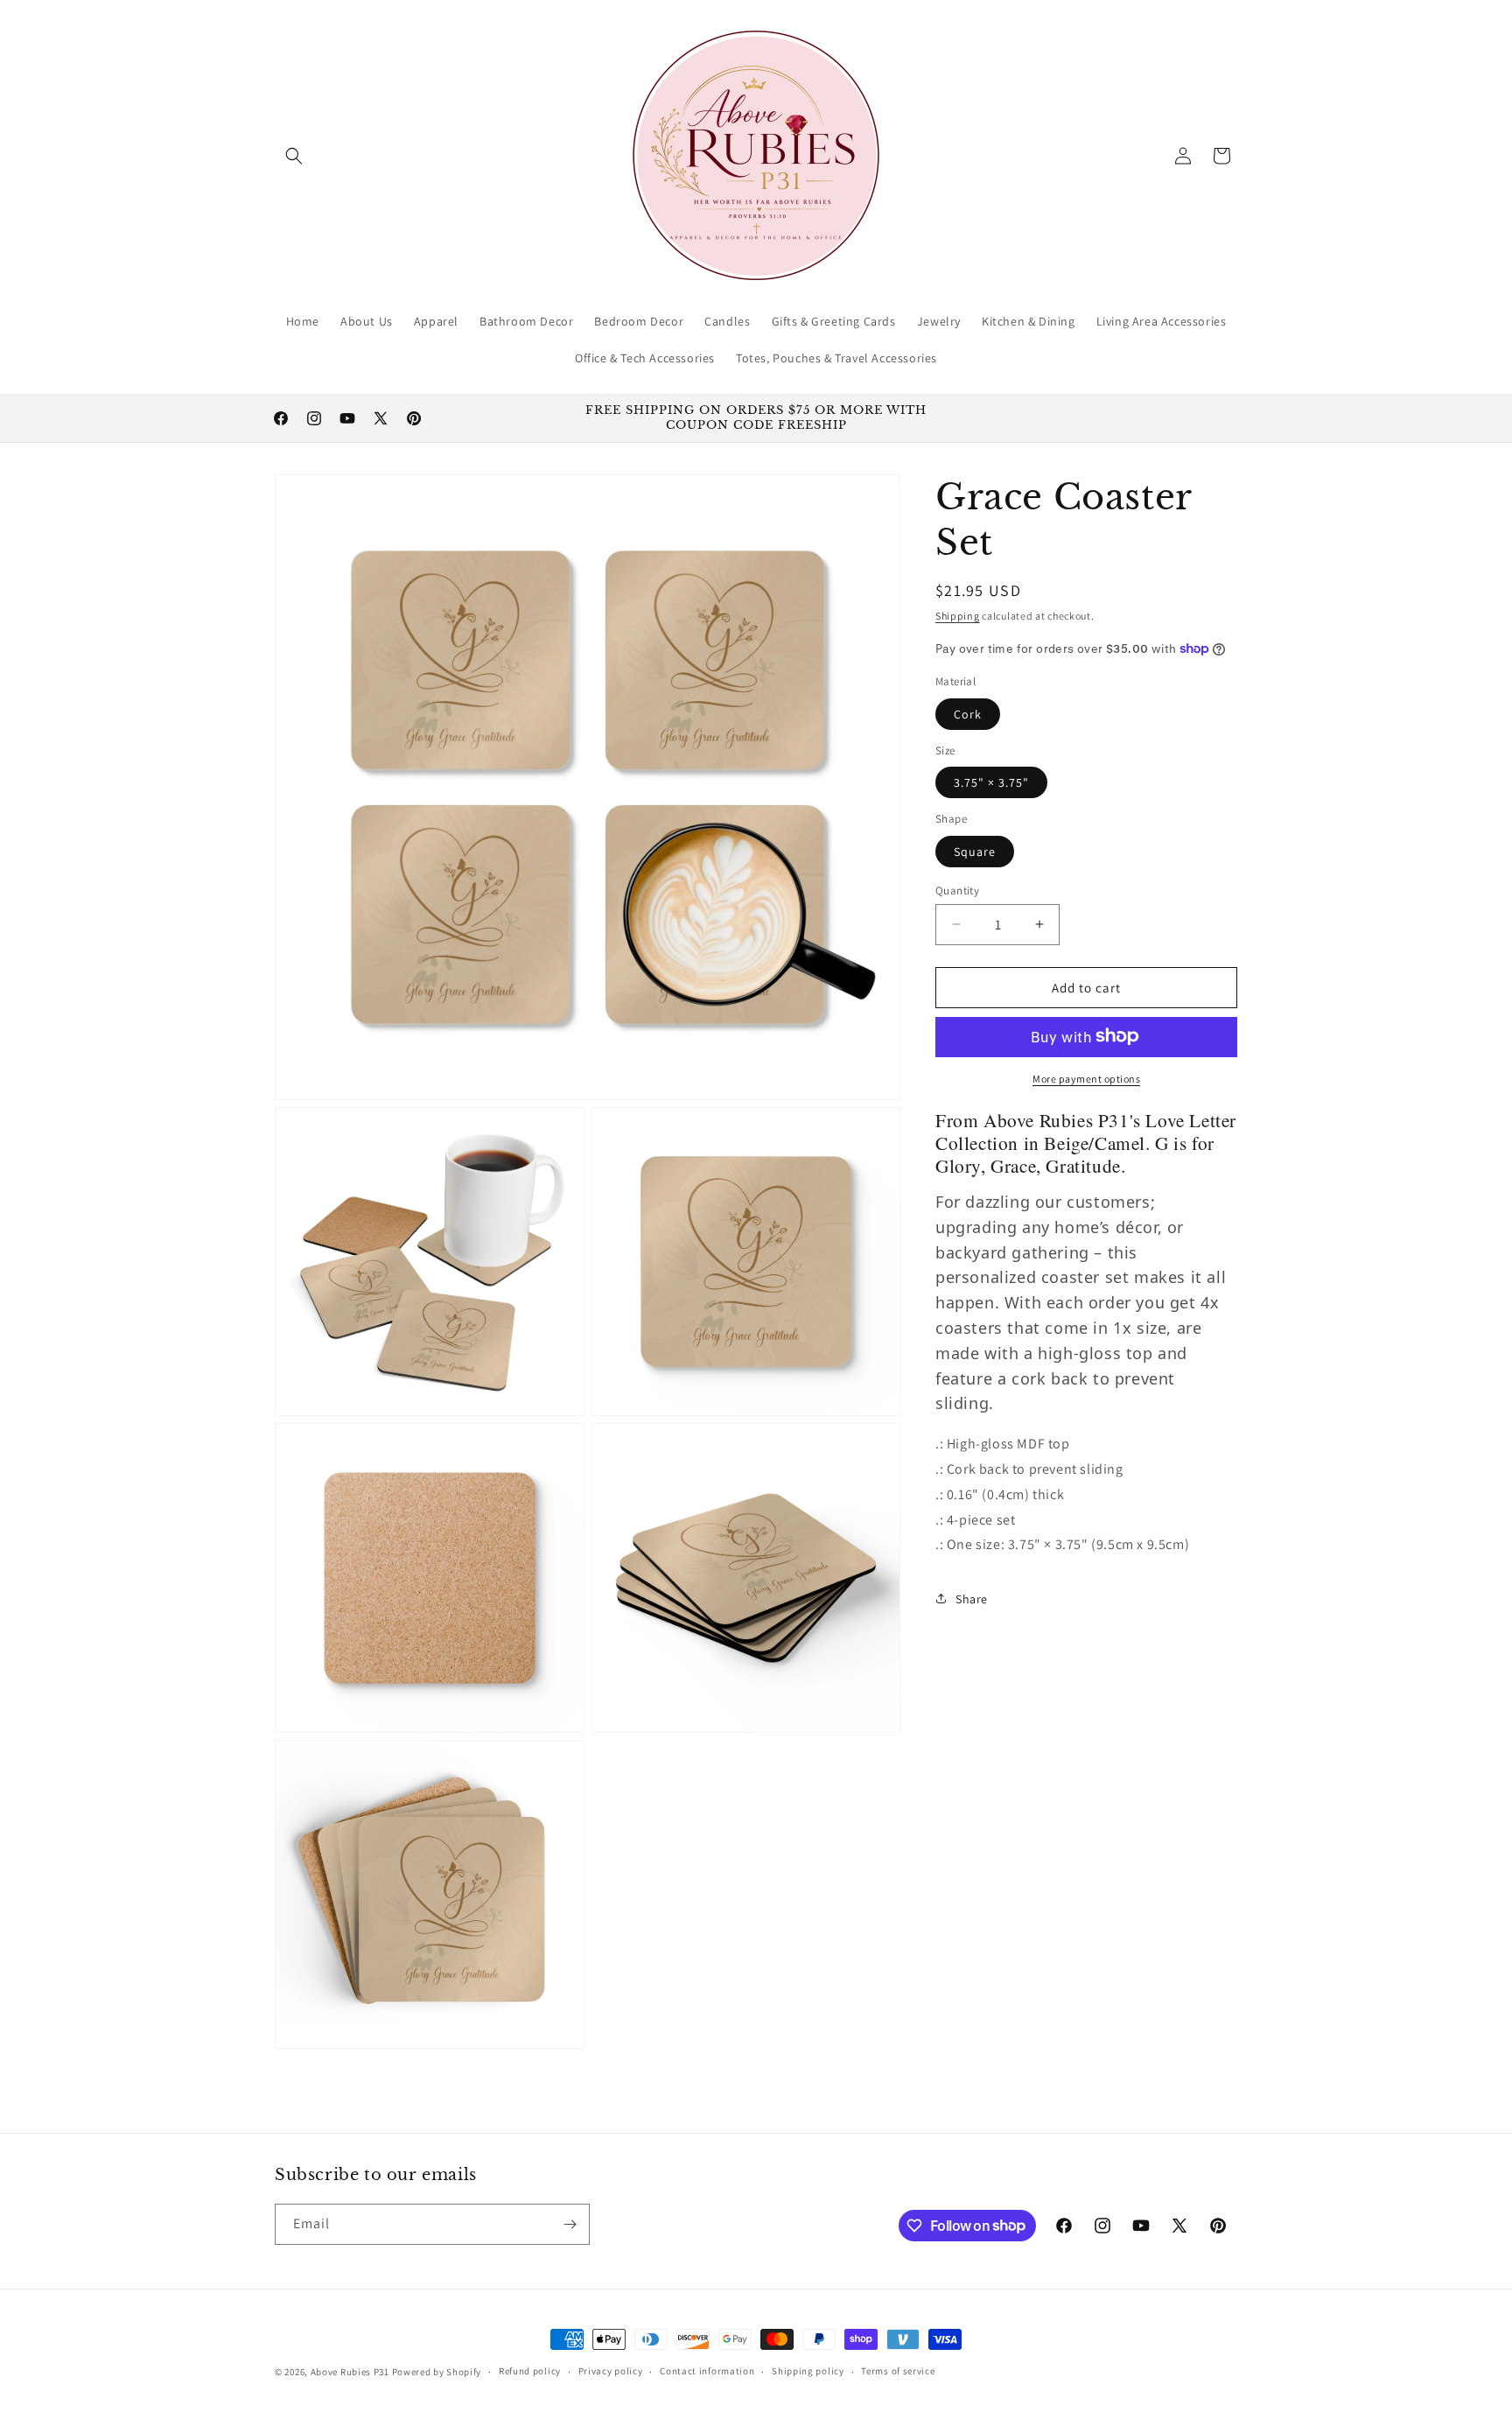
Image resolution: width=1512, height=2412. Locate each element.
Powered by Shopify (437, 2372)
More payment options (1086, 1078)
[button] (294, 156)
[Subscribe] (570, 2224)
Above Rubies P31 (350, 2372)
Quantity (957, 890)
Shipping (958, 616)
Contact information (707, 2371)
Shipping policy (808, 2371)
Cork (968, 713)
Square (975, 851)
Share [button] (972, 1598)
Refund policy (530, 2371)
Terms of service (898, 2371)
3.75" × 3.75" (991, 782)
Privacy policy (611, 2371)
